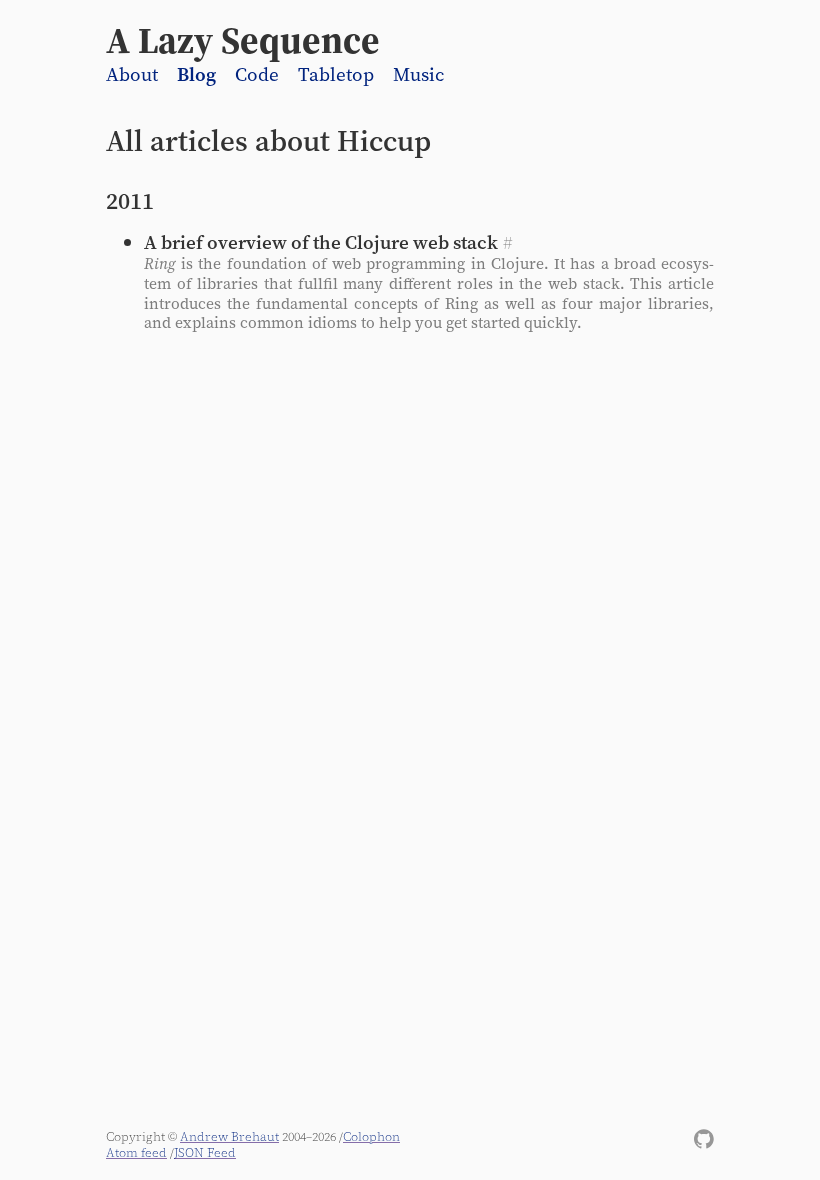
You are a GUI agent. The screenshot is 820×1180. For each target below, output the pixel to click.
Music (418, 74)
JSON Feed (205, 1152)
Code (257, 74)
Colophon (371, 1136)
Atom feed (136, 1152)
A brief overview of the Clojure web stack (321, 242)
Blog (196, 74)
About (132, 74)
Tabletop (336, 74)
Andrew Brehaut (229, 1136)
